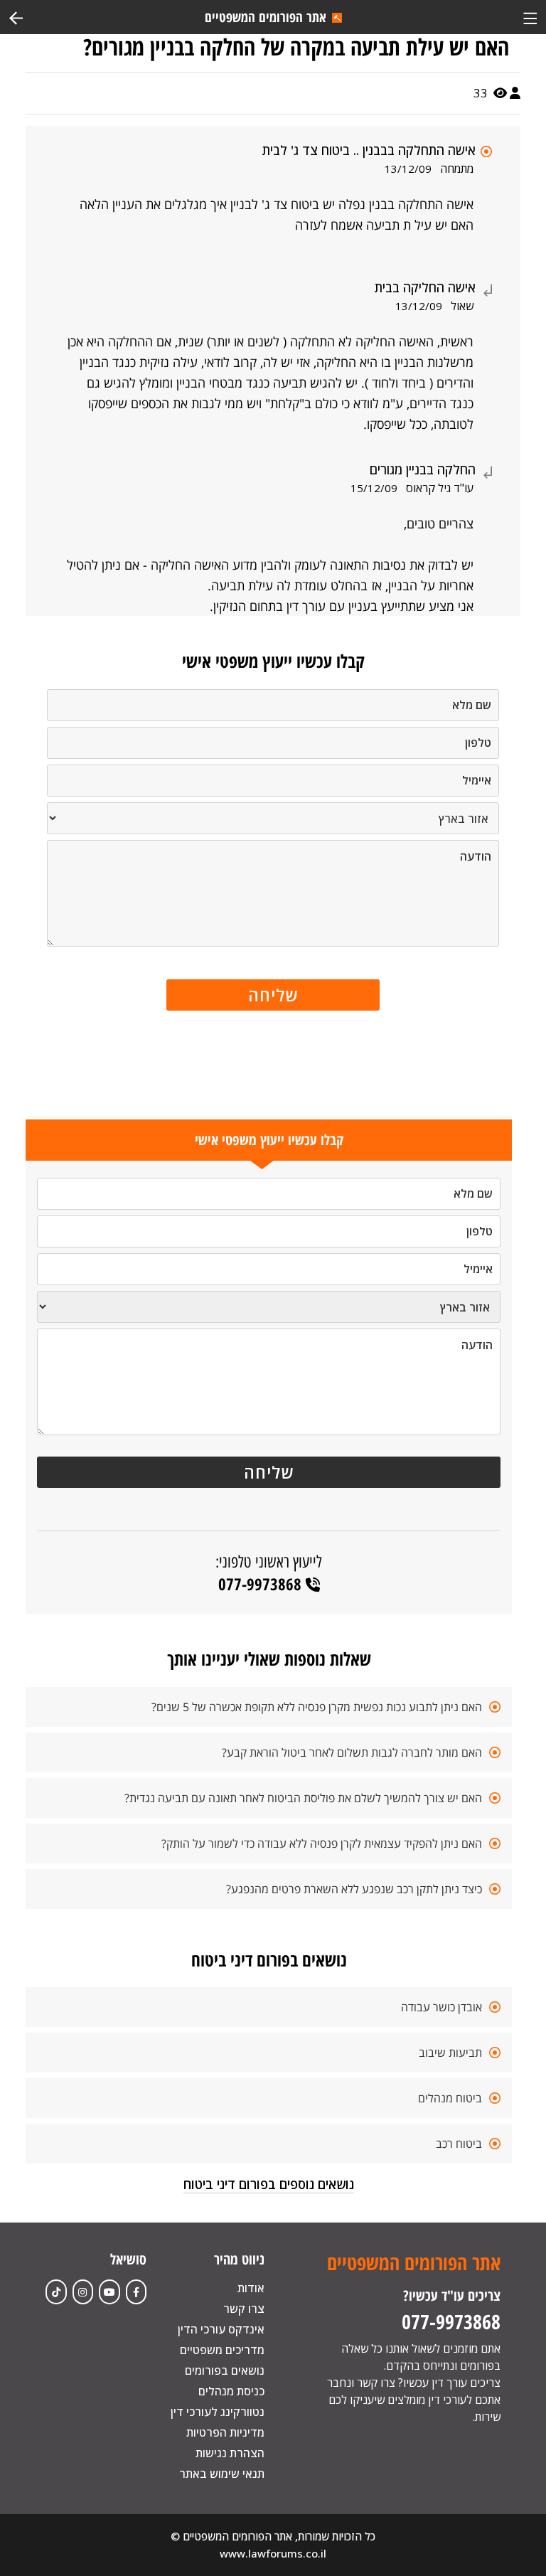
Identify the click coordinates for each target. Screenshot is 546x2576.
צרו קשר (244, 2309)
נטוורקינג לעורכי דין (218, 2412)
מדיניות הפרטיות (225, 2432)
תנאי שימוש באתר (222, 2474)
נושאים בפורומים (225, 2370)
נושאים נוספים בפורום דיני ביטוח (269, 2184)
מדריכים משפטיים (222, 2350)
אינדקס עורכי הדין (221, 2329)
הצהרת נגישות (230, 2453)
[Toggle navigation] (530, 17)
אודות (251, 2288)
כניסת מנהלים (231, 2391)
